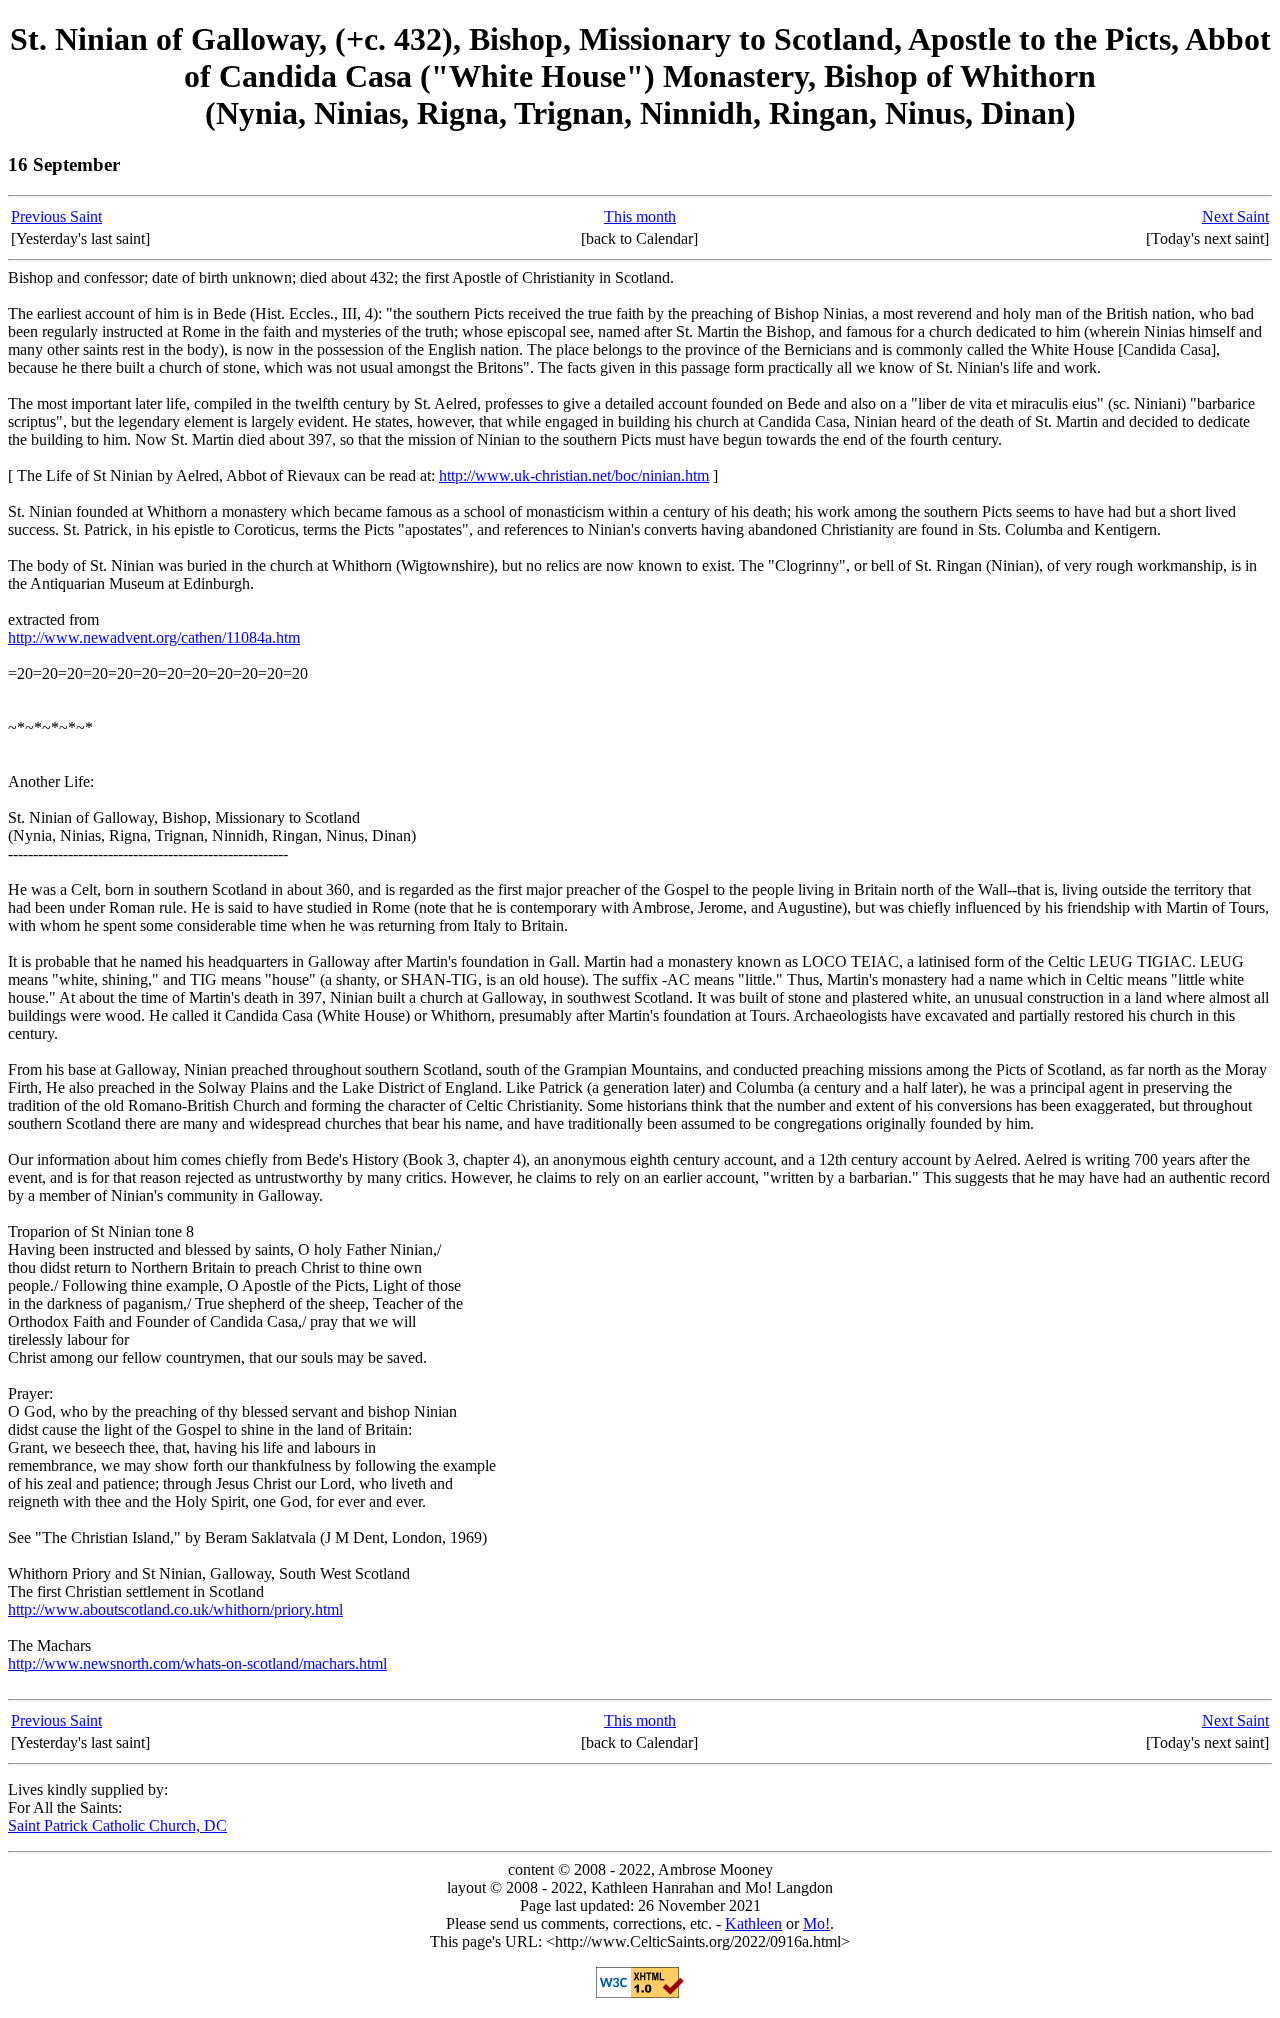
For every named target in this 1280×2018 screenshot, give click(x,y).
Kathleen (753, 1923)
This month (640, 216)
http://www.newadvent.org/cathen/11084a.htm (154, 637)
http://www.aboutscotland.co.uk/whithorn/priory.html (175, 1609)
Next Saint (1235, 216)
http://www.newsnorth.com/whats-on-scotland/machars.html (197, 1663)
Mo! (816, 1923)
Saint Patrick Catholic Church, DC (117, 1825)
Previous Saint (56, 216)
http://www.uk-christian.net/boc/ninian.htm (574, 475)
